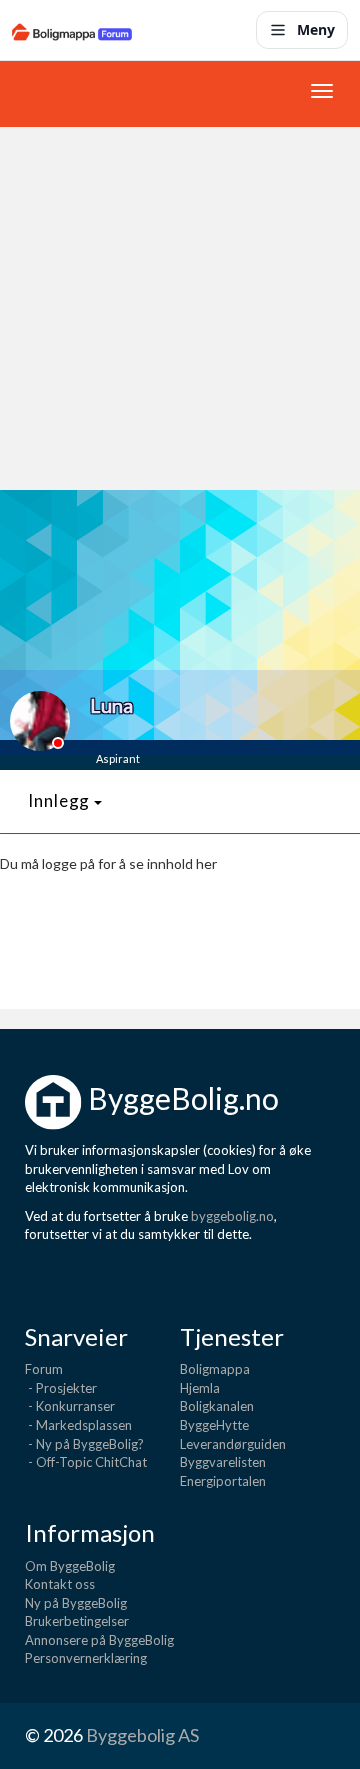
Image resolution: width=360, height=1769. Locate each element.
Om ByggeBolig (70, 1566)
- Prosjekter (61, 1388)
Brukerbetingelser (77, 1621)
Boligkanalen (217, 1406)
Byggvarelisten (223, 1462)
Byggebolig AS (142, 1735)
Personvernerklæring (86, 1658)
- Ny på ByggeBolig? (84, 1444)
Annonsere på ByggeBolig (99, 1640)
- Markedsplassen (78, 1425)
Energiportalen (223, 1481)
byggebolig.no (232, 1216)
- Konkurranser (70, 1406)
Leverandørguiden (233, 1444)
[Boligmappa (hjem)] (72, 30)
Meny (316, 29)
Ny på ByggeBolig (76, 1603)
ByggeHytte (214, 1425)
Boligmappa (215, 1369)
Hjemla (200, 1388)
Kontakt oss (60, 1584)
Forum (44, 1369)
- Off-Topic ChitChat (86, 1462)
